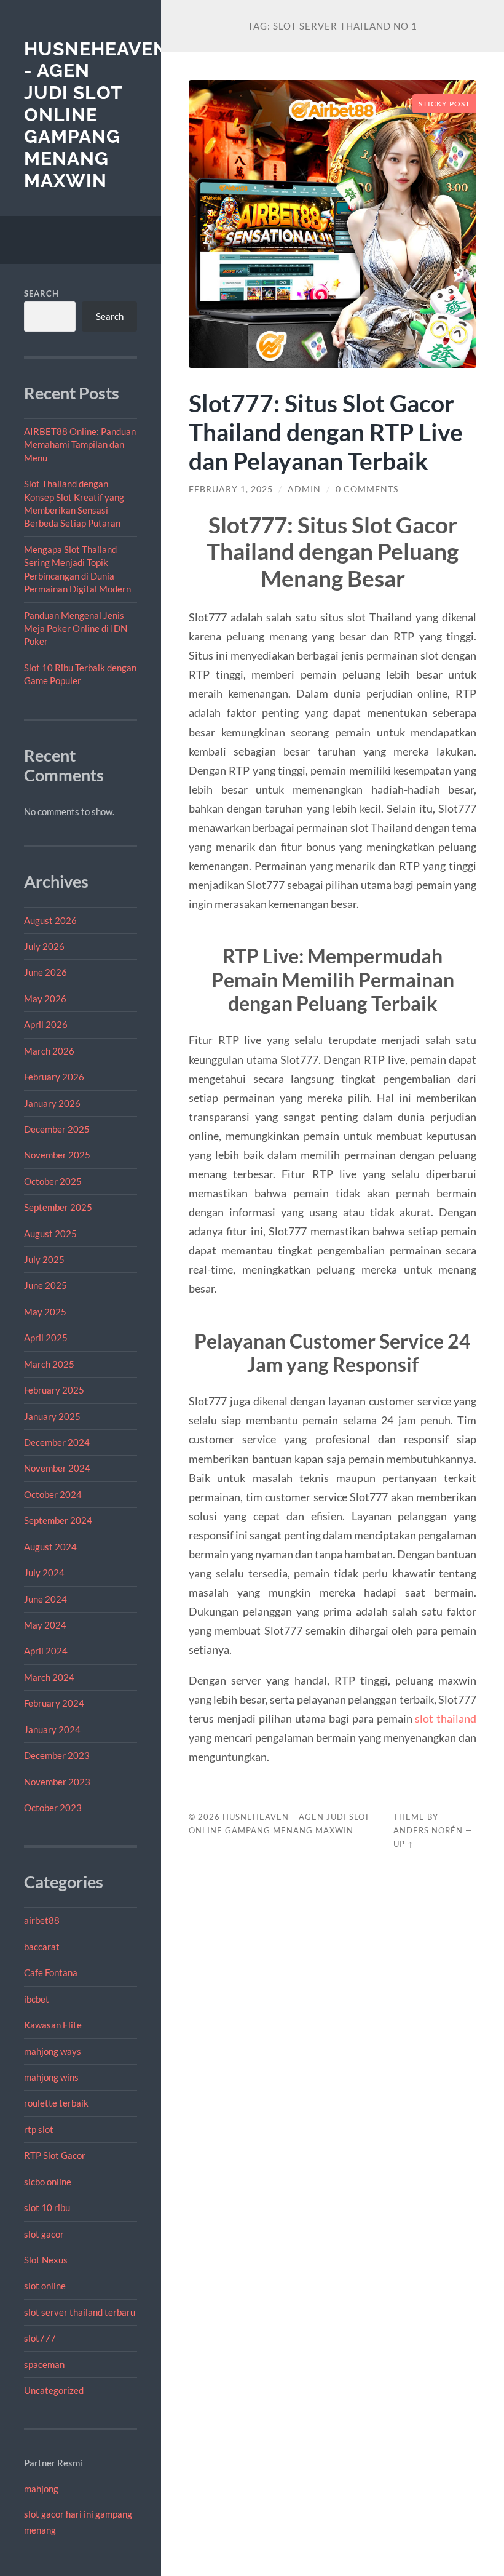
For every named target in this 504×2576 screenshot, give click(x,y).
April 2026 (46, 1024)
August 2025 (50, 1234)
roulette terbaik (56, 2103)
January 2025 (52, 1416)
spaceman (44, 2364)
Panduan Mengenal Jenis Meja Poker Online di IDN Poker (76, 628)
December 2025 (57, 1129)
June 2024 (45, 1599)
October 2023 (53, 1808)
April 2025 (46, 1338)
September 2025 (58, 1207)
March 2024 (49, 1677)
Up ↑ (404, 1844)
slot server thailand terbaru (80, 2312)
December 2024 (57, 1442)
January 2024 (52, 1729)
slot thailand (446, 1718)
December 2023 (57, 1755)
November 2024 (57, 1468)
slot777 (40, 2338)
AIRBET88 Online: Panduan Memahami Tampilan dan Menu (80, 445)
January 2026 (52, 1103)
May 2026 (45, 999)
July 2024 (44, 1573)
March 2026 (49, 1051)
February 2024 (54, 1703)
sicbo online (48, 2182)
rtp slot (39, 2129)
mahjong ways (53, 2051)
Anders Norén (428, 1830)
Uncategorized (54, 2390)
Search (41, 293)
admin (304, 489)
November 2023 (57, 1782)
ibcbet (37, 1999)
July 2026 (44, 946)
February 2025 (54, 1390)
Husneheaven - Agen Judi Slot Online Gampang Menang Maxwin (96, 115)
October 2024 (53, 1494)
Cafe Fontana (51, 1972)
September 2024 (58, 1520)
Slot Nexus (46, 2260)
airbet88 (42, 1920)
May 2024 (45, 1625)
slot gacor (44, 2234)
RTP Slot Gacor (55, 2155)
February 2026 (54, 1077)
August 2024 (50, 1547)
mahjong (41, 2489)
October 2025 (53, 1181)
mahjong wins (51, 2077)
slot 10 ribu (47, 2207)
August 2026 (50, 920)
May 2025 (45, 1312)
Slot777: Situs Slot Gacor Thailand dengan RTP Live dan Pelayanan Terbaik (326, 432)
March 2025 (49, 1364)
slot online (45, 2286)
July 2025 (44, 1259)
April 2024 (46, 1651)
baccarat (42, 1947)
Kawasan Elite (53, 2025)
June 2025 (45, 1285)
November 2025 (57, 1155)
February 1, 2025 (231, 489)
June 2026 (45, 972)
